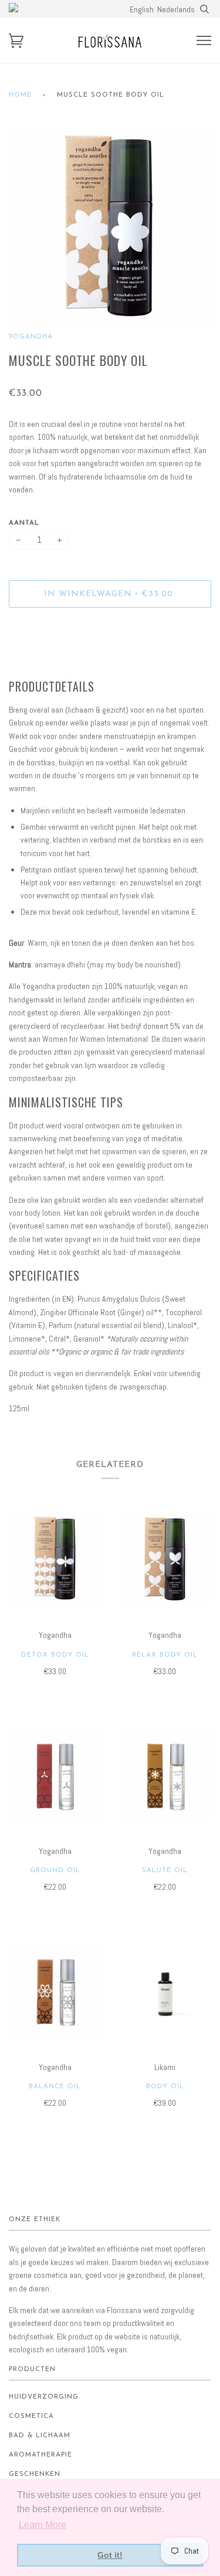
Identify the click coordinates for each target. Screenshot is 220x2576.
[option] (110, 228)
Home (20, 95)
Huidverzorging (44, 2397)
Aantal (24, 523)
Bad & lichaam (40, 2436)
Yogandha (31, 337)
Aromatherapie (40, 2455)
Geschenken (35, 2474)
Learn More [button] (43, 2525)
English (142, 9)
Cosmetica (31, 2416)
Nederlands (176, 9)
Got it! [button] (110, 2555)
